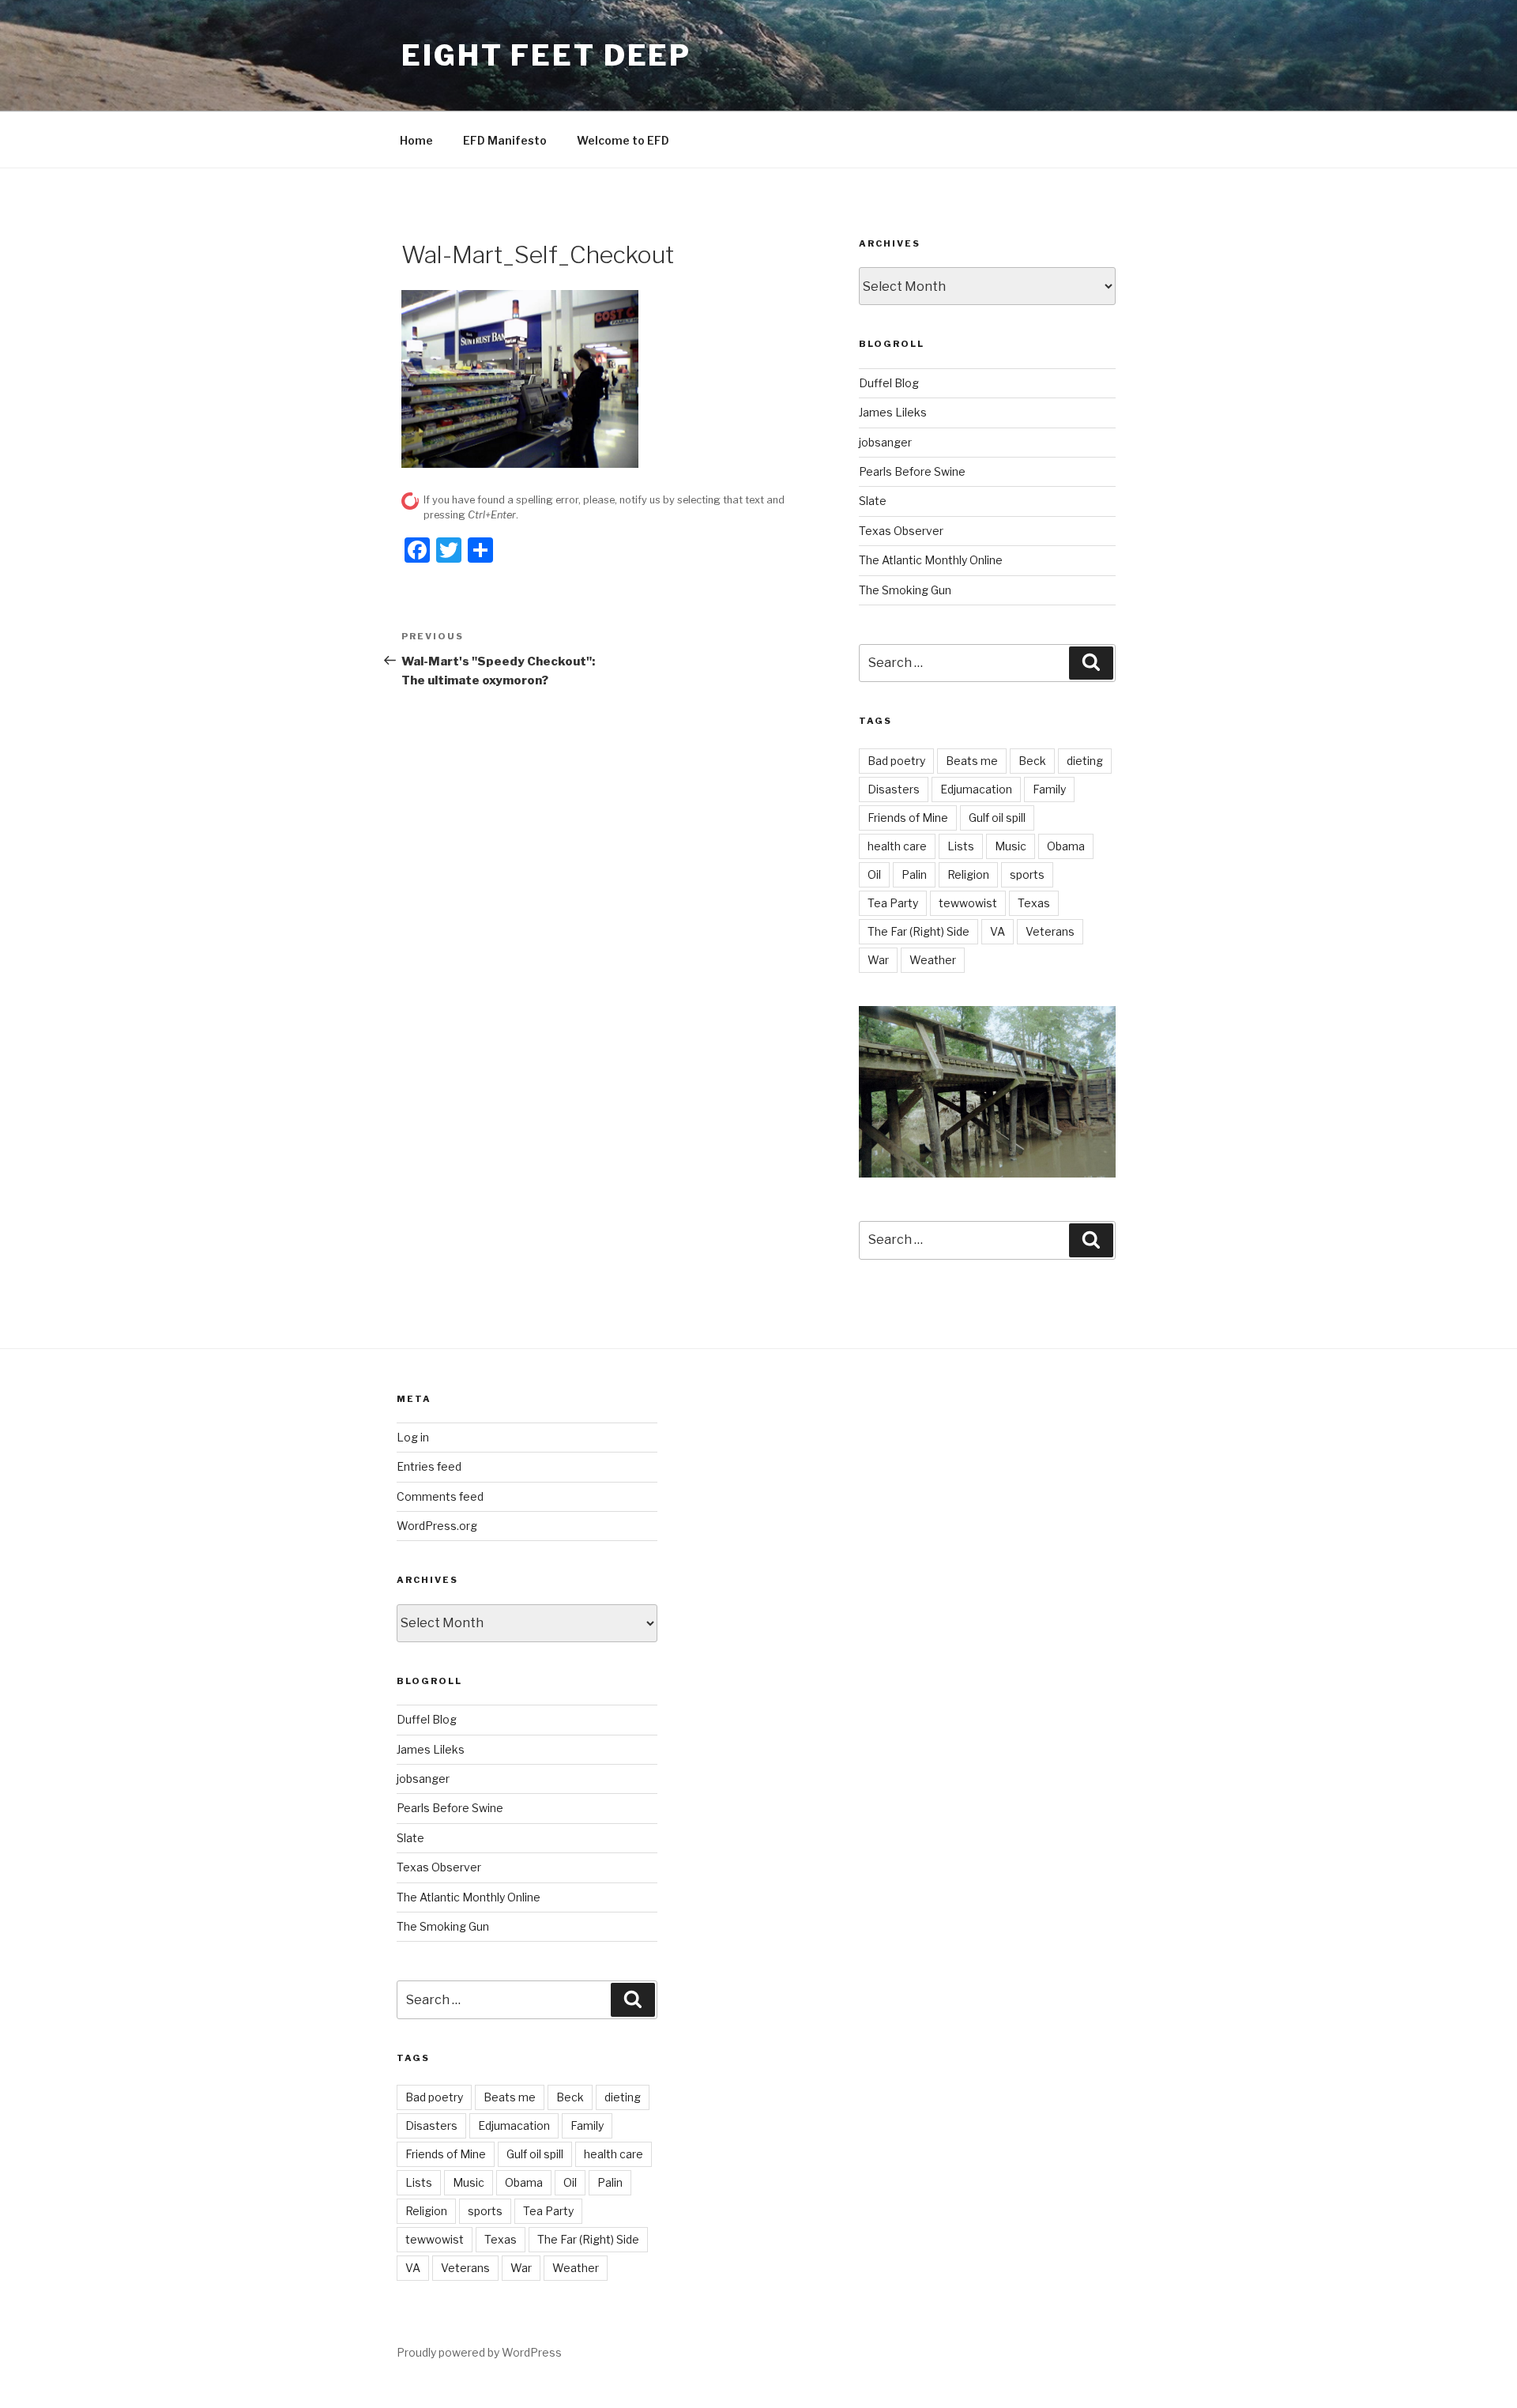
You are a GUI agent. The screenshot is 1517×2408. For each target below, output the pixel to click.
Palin (914, 874)
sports (1027, 874)
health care (897, 846)
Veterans (1050, 931)
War (878, 960)
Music (1011, 846)
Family (1049, 789)
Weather (933, 960)
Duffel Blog (889, 383)
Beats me (972, 761)
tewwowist (968, 903)
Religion (968, 874)
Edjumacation (976, 789)
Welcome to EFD (623, 140)
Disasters (894, 789)
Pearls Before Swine (912, 471)
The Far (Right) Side (918, 931)
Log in (413, 1437)
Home (416, 140)
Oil (874, 874)
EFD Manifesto (505, 140)
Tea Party (893, 903)
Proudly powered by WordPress (479, 2352)
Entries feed (429, 1466)
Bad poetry (896, 761)
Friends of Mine (908, 818)
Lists (961, 846)
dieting (1085, 761)
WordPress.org (437, 1526)
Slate (873, 501)
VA (998, 931)
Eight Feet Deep (546, 55)
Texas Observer (901, 531)
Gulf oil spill (997, 818)
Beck (1032, 761)
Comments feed (440, 1496)
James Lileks (893, 412)
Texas (1034, 903)
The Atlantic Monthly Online (931, 560)
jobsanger (885, 442)
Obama (1066, 846)
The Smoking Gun (905, 590)
